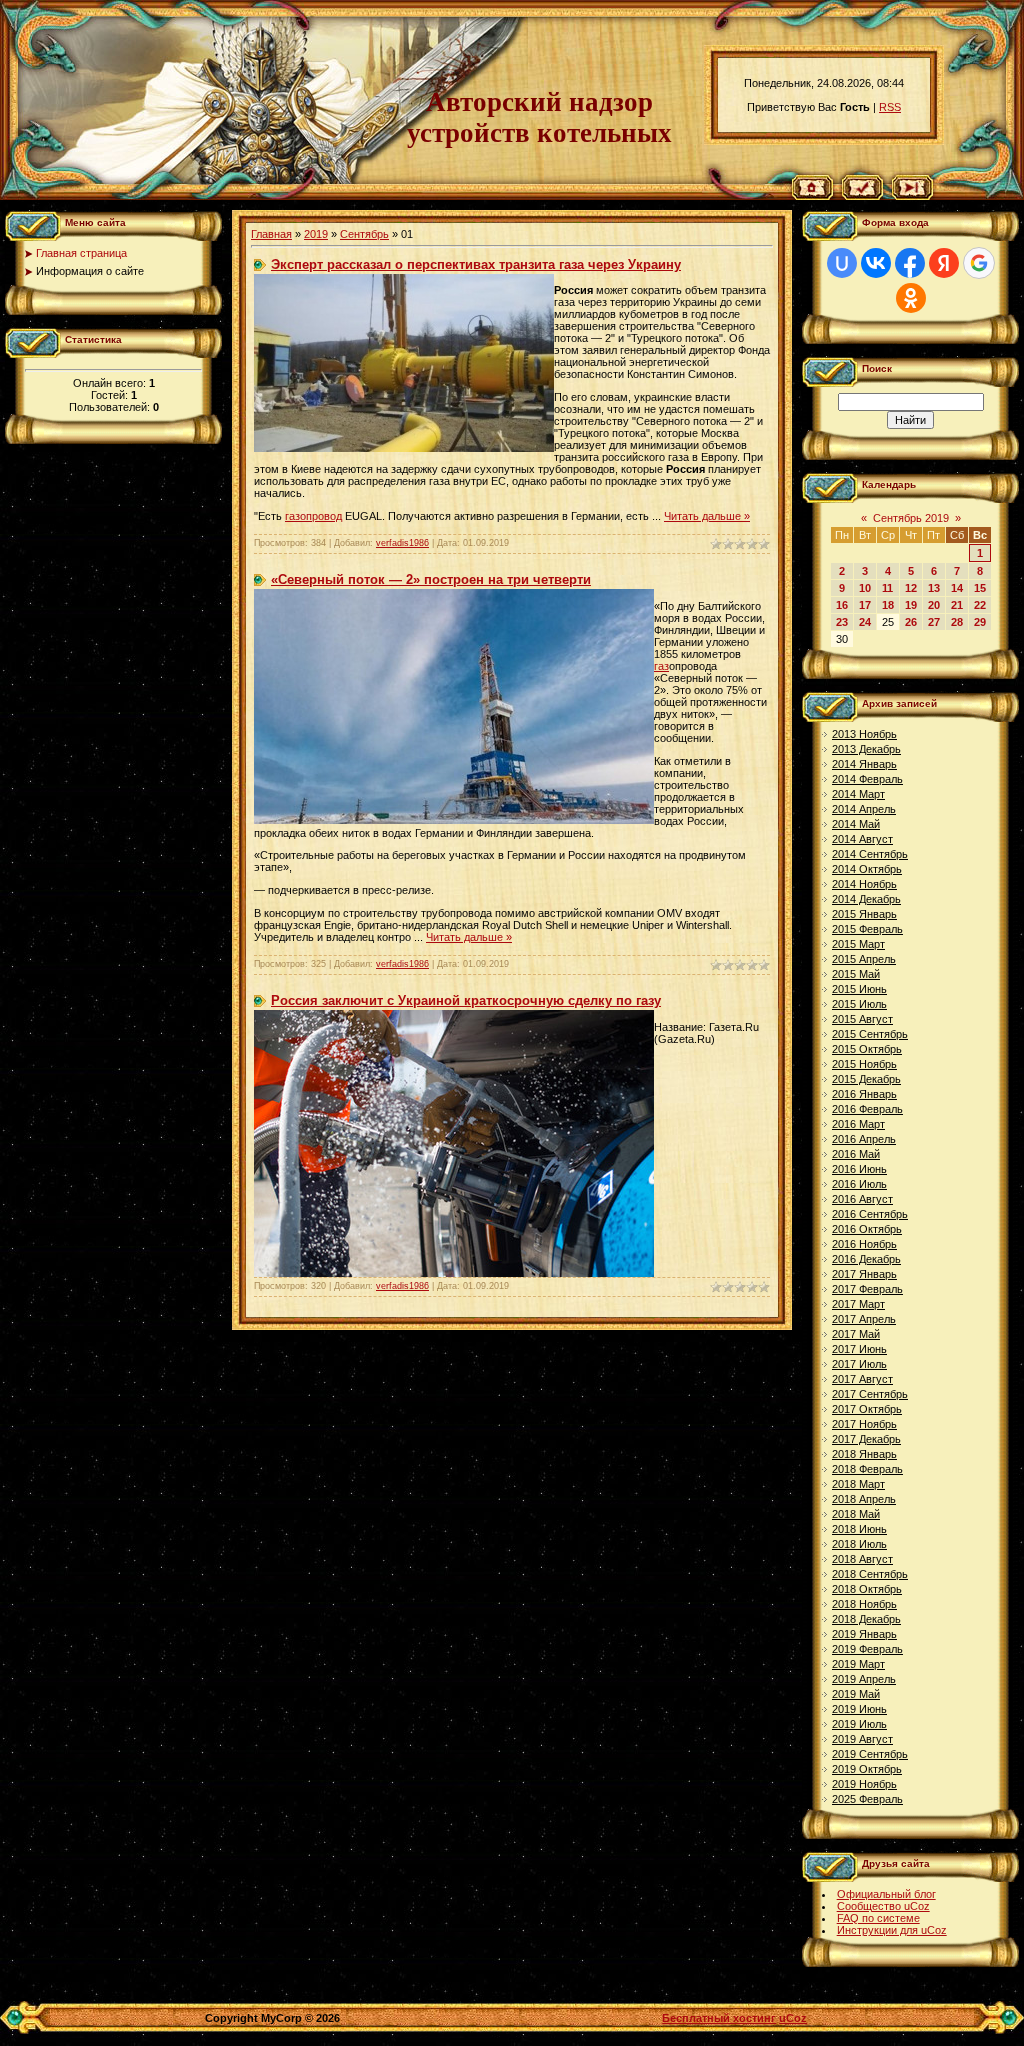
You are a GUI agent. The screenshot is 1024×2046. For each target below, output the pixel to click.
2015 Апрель (864, 959)
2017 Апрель (864, 1319)
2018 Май (856, 1514)
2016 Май (856, 1154)
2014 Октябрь (867, 869)
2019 (316, 234)
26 (911, 622)
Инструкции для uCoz (892, 1930)
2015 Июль (859, 1004)
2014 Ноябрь (864, 884)
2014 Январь (864, 764)
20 (934, 605)
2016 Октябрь (867, 1229)
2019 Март (858, 1664)
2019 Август (862, 1739)
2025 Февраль (867, 1799)
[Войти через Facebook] (910, 263)
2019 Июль (859, 1724)
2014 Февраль (867, 779)
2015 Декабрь (866, 1079)
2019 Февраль (867, 1649)
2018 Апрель (864, 1499)
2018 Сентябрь (870, 1574)
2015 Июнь (859, 989)
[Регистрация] (862, 196)
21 (957, 605)
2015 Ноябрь (864, 1064)
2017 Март (858, 1304)
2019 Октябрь (867, 1769)
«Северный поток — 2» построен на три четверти (431, 579)
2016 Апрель (864, 1139)
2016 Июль (859, 1184)
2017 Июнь (859, 1349)
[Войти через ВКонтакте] (876, 263)
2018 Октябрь (867, 1589)
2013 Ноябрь (864, 734)
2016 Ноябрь (864, 1244)
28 (957, 622)
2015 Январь (864, 914)
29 (980, 622)
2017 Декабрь (866, 1439)
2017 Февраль (867, 1289)
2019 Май (856, 1694)
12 (911, 588)
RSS (890, 107)
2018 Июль (859, 1544)
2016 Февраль (867, 1109)
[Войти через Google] (979, 263)
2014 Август (862, 839)
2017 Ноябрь (864, 1424)
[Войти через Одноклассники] (911, 298)
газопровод (313, 516)
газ (661, 666)
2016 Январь (864, 1094)
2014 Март (858, 794)
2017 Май (856, 1334)
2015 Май (856, 974)
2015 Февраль (867, 929)
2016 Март (858, 1124)
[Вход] (912, 196)
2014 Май (856, 824)
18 (888, 605)
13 (934, 588)
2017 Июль (859, 1364)
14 (957, 588)
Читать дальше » (707, 516)
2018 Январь (864, 1454)
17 (865, 605)
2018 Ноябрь (864, 1604)
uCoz (793, 2018)
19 (911, 605)
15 (980, 588)
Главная (271, 234)
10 (865, 588)
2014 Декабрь (866, 899)
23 (842, 622)
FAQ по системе (878, 1918)
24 (865, 622)
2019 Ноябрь (864, 1784)
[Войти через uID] (842, 263)
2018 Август (862, 1559)
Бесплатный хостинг (719, 2018)
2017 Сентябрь (870, 1394)
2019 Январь (864, 1634)
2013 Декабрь (866, 749)
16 (842, 605)
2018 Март (858, 1484)
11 (887, 588)
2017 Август (862, 1379)
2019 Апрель (864, 1679)
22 (980, 605)
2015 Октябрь (867, 1049)
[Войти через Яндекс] (944, 263)
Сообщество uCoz (883, 1906)
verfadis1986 (402, 543)
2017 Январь (864, 1274)
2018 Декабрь (866, 1619)
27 (934, 622)
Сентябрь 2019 (911, 518)
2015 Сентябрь (870, 1034)
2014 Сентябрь (870, 854)
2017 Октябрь (867, 1409)
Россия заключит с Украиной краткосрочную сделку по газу (466, 1000)
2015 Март (858, 944)
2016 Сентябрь (870, 1214)
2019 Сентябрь (870, 1754)
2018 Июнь (859, 1529)
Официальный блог (886, 1894)
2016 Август (862, 1199)
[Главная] (812, 196)
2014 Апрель (864, 809)
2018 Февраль (867, 1469)
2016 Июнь (859, 1169)
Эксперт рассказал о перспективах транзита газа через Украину (476, 264)
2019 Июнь (859, 1709)
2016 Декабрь (866, 1259)
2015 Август (862, 1019)
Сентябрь (364, 234)
